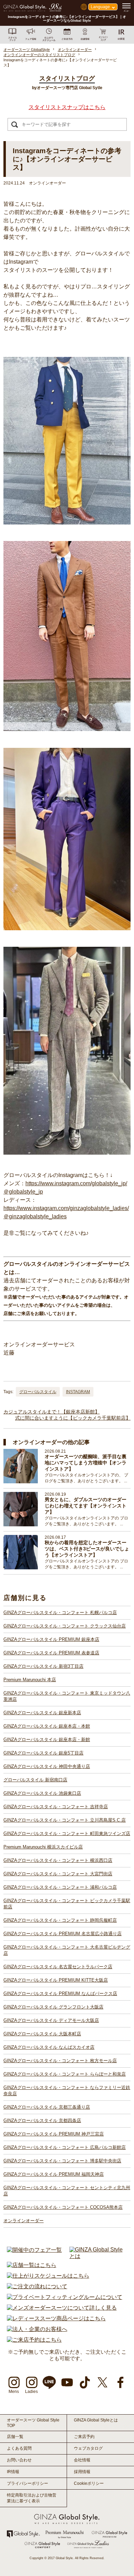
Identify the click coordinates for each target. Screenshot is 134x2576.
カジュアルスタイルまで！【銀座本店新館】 (52, 1412)
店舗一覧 (15, 2437)
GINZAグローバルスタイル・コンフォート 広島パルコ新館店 (65, 2147)
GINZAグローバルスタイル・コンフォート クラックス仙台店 (65, 1626)
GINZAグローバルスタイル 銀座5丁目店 (43, 1753)
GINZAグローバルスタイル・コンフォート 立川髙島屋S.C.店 (65, 1820)
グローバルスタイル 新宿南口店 (35, 1780)
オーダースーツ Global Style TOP (33, 2423)
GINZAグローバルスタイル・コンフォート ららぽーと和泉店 (65, 2074)
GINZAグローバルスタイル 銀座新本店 (42, 1713)
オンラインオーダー (24, 2221)
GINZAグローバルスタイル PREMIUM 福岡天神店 (54, 2174)
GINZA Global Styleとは (96, 2420)
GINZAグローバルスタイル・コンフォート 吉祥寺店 (56, 1807)
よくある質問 (19, 2448)
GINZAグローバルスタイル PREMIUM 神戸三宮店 (54, 2134)
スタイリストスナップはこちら (67, 107)
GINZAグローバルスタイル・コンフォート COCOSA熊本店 (63, 2207)
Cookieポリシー (89, 2483)
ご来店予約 (84, 2437)
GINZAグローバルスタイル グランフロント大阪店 (53, 2007)
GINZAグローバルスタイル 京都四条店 (42, 2121)
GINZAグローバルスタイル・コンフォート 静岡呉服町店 (60, 1920)
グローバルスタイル (38, 1392)
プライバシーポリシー (27, 2483)
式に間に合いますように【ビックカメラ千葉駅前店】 (73, 1418)
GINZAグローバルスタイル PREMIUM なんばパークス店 (60, 1994)
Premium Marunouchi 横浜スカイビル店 (43, 1847)
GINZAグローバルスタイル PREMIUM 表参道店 (51, 1653)
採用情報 (82, 2472)
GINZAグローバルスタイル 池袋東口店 (42, 1793)
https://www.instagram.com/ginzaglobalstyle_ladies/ (66, 1208)
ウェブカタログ (88, 2448)
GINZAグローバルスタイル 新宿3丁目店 (43, 1666)
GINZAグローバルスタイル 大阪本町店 (42, 2034)
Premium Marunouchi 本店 (30, 1680)
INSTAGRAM (78, 1392)
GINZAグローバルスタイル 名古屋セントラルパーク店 (58, 1967)
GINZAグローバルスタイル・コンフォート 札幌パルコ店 (60, 1613)
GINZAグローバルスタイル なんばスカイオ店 (49, 2047)
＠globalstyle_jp (23, 1192)
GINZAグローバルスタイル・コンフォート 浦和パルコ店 (60, 1887)
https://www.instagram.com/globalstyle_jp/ (76, 1183)
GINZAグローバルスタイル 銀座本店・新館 (47, 1740)
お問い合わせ (19, 2460)
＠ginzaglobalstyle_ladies (35, 1216)
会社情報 (82, 2460)
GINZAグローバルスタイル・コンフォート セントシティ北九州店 (67, 2191)
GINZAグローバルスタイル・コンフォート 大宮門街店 (58, 1874)
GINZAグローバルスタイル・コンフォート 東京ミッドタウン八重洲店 (67, 1696)
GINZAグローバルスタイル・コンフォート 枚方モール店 (60, 2061)
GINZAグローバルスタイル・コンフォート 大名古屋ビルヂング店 (67, 1950)
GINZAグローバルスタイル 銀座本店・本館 (47, 1726)
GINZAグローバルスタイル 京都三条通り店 (47, 2107)
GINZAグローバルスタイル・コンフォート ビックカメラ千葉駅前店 (67, 1904)
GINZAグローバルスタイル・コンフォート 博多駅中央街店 (62, 2161)
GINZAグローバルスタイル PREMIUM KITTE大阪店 (56, 1980)
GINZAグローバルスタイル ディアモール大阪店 (51, 2020)
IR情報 (13, 2472)
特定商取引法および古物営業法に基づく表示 (32, 2498)
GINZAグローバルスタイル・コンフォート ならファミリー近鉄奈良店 (67, 2091)
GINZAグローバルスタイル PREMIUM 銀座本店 (51, 1639)
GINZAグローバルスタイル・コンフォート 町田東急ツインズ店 (67, 1833)
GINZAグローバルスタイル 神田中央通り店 (47, 1766)
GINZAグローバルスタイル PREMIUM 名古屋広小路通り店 (63, 1934)
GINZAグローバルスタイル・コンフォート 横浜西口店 (58, 1860)
